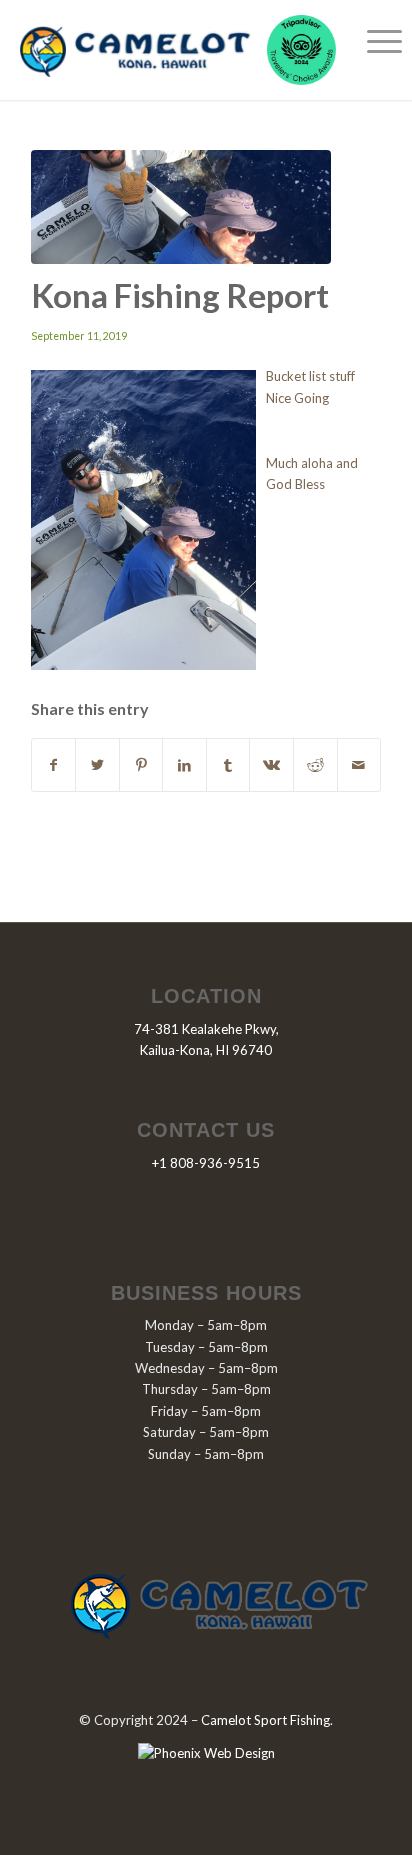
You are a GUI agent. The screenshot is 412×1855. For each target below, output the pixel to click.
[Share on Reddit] (315, 765)
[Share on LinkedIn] (184, 765)
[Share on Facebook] (54, 765)
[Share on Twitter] (97, 765)
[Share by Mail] (359, 765)
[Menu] (374, 40)
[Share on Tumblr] (228, 765)
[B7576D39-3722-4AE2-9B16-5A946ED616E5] (181, 207)
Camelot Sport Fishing (265, 1720)
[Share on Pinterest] (141, 765)
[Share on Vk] (271, 765)
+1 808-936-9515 (206, 1163)
